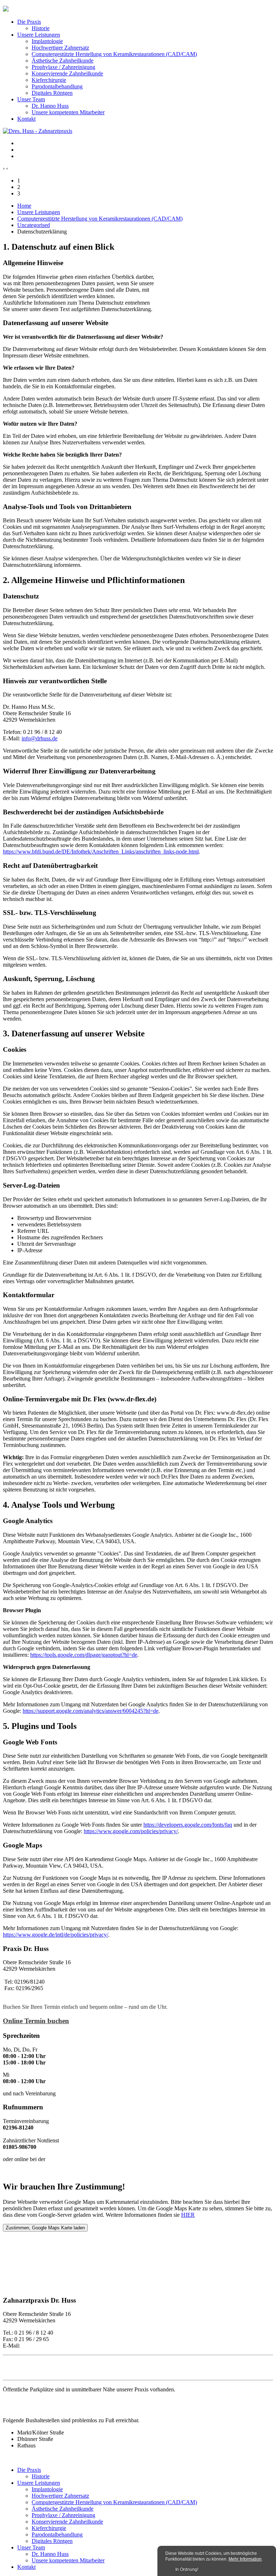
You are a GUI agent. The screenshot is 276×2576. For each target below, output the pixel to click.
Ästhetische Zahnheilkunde (63, 61)
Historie (41, 28)
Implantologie (47, 41)
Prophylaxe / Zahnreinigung (63, 67)
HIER (188, 2215)
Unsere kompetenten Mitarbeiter (68, 112)
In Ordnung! (187, 2570)
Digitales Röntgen (52, 93)
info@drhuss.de (40, 738)
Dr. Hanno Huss (50, 106)
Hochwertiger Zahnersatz (60, 48)
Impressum (15, 2364)
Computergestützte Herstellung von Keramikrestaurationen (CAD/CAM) (114, 54)
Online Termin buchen (36, 2021)
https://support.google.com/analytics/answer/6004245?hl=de (91, 1711)
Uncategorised (34, 225)
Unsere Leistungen (39, 35)
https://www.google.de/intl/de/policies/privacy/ (56, 1935)
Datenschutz (17, 2371)
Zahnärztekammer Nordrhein (40, 2171)
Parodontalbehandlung (57, 86)
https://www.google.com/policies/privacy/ (131, 1831)
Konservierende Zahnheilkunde (67, 73)
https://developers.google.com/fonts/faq (188, 1825)
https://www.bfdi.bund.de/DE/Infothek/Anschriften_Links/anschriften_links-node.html (101, 852)
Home (24, 206)
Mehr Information (245, 2559)
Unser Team (31, 99)
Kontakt (26, 119)
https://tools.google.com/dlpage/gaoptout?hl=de (84, 1655)
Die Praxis (29, 22)
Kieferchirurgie (49, 80)
